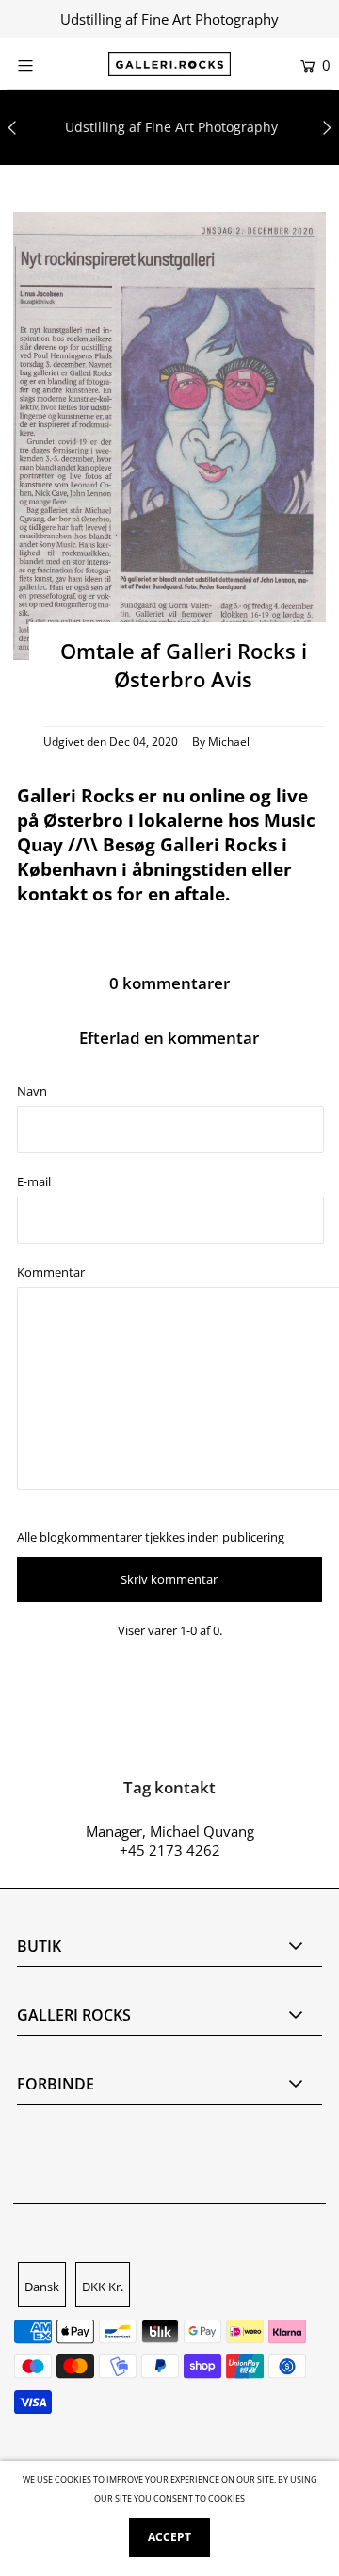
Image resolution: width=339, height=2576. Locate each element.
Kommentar (51, 1272)
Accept (169, 2537)
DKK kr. (103, 2287)
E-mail (34, 1181)
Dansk (42, 2287)
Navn (32, 1091)
